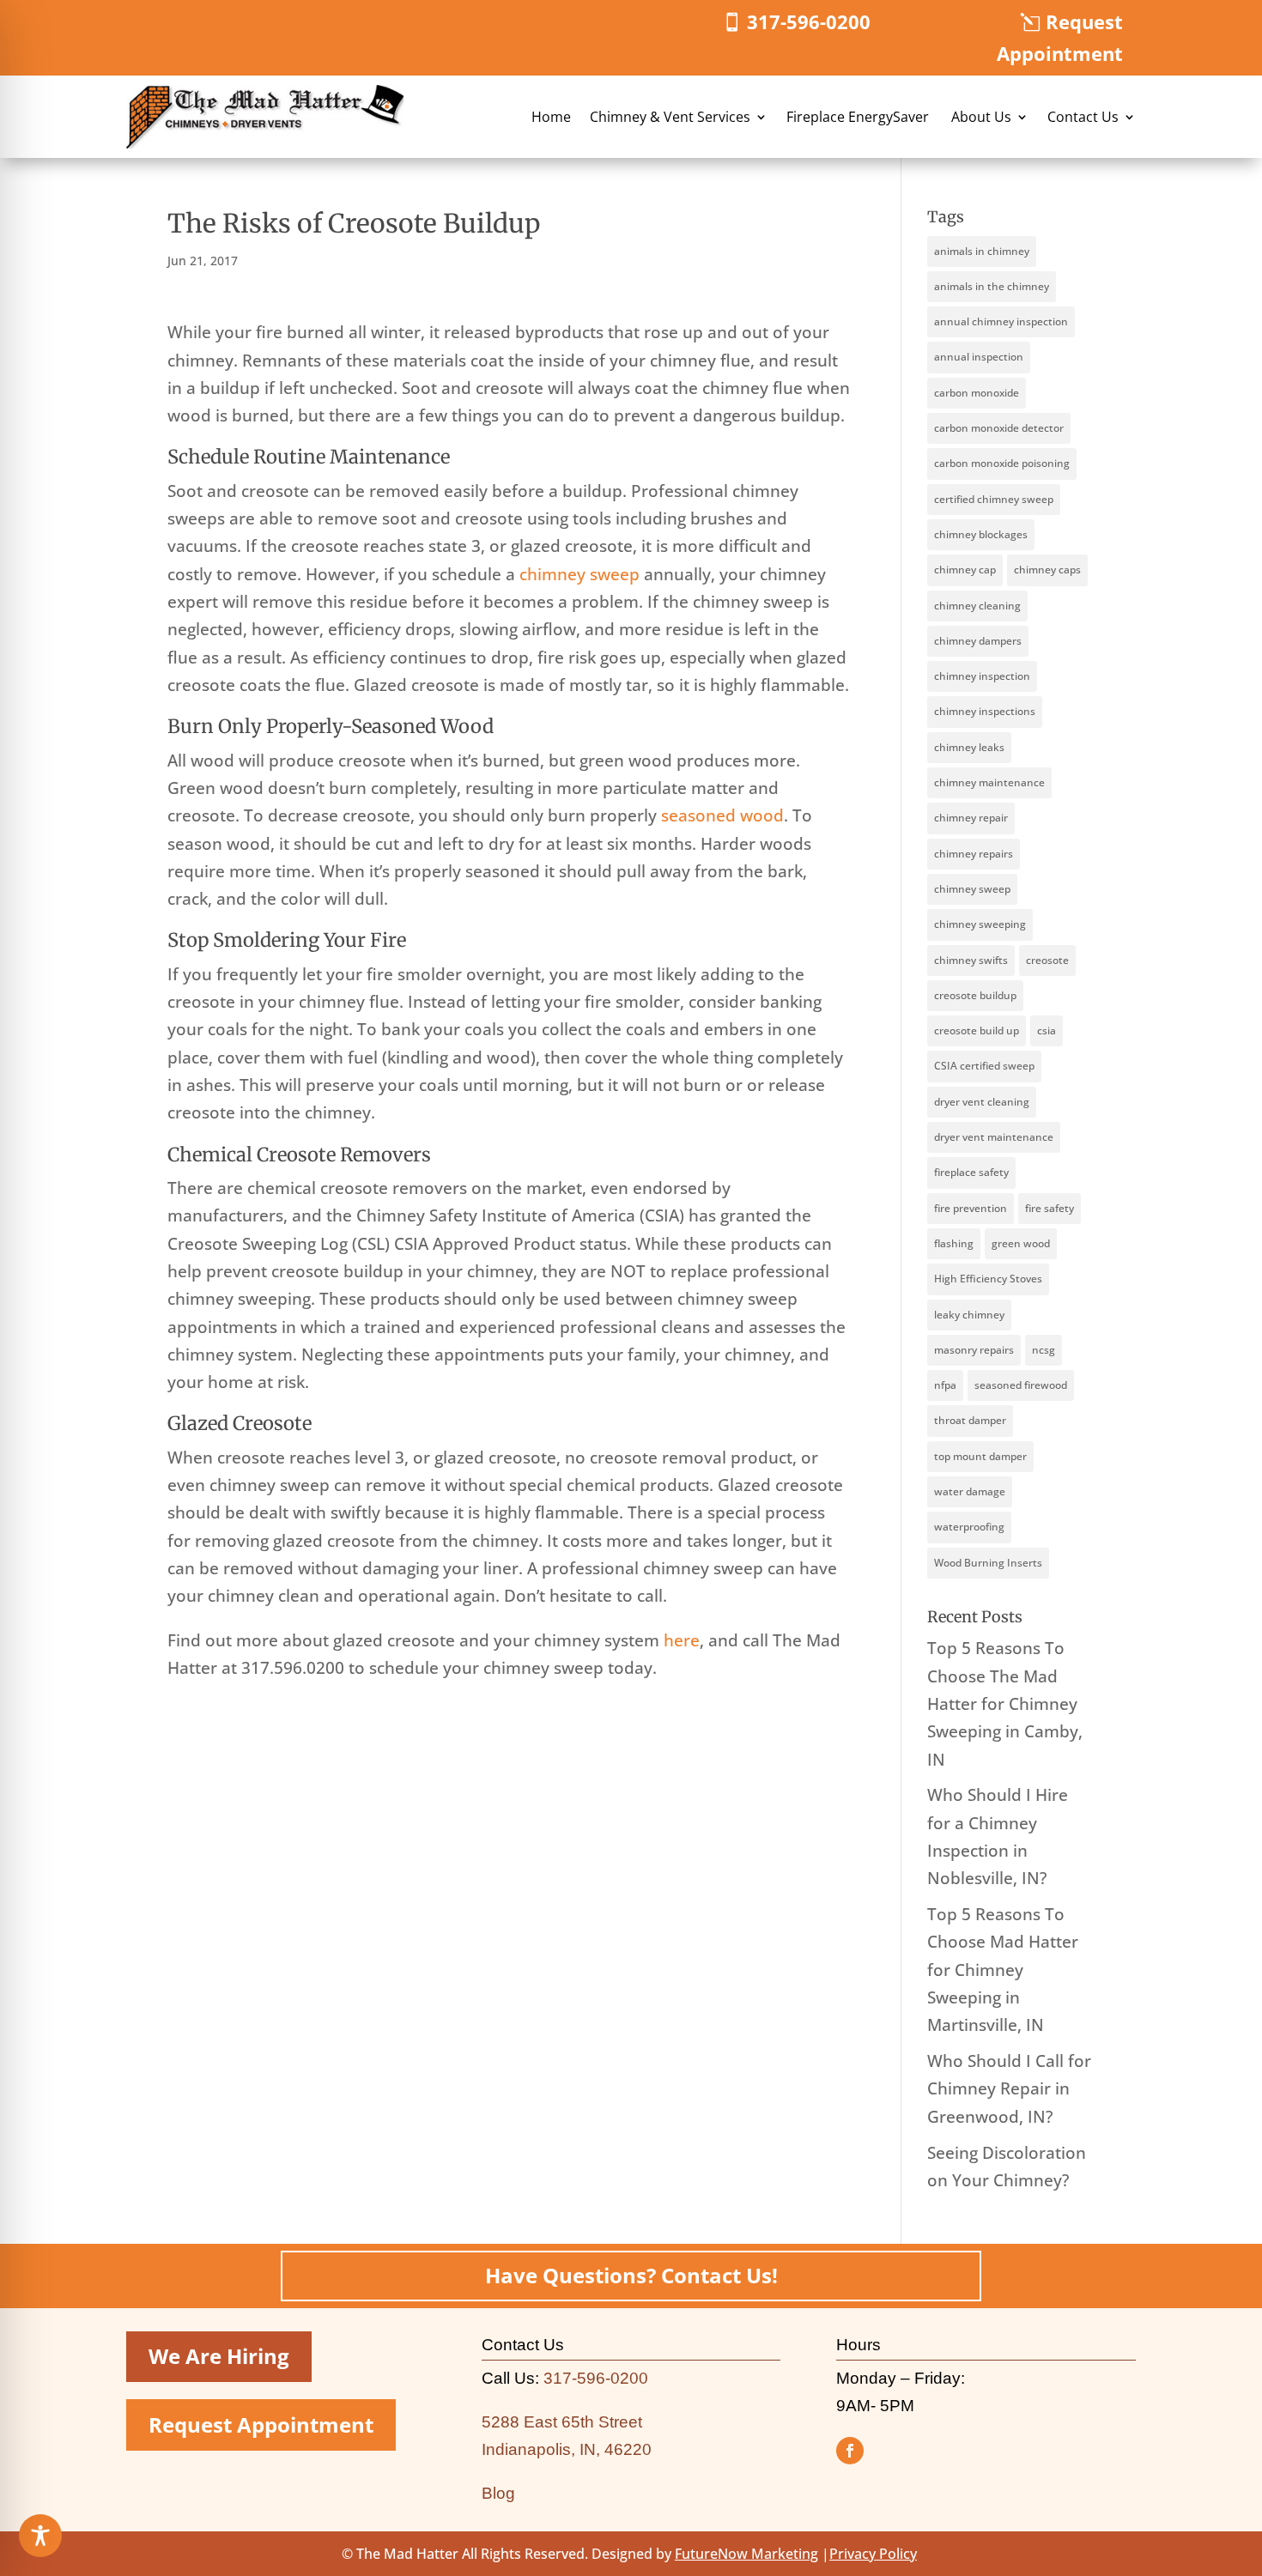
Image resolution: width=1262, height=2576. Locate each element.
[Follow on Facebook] (850, 2451)
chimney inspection (982, 676)
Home (551, 117)
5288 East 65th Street (562, 2422)
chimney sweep (579, 574)
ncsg (1044, 1350)
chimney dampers (978, 641)
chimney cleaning (977, 606)
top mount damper (980, 1456)
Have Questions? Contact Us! (631, 2275)
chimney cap (965, 570)
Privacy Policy (873, 2554)
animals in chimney (982, 251)
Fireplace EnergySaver (859, 117)
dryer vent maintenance (994, 1137)
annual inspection (979, 357)
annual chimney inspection (1001, 321)
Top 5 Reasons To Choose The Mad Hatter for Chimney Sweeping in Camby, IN (1005, 1703)
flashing (954, 1243)
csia (1047, 1030)
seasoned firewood (1021, 1385)
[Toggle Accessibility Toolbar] (40, 2536)
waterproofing (969, 1527)
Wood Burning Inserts (988, 1563)
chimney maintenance (989, 782)
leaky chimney (969, 1315)
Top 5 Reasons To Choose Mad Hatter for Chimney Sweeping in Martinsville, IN (1003, 1970)
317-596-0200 (809, 21)
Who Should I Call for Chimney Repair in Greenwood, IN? (1009, 2089)
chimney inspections (985, 711)
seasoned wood (722, 815)
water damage (970, 1491)
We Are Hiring (219, 2356)
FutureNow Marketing (746, 2554)
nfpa (945, 1385)
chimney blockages (981, 534)
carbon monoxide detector (999, 428)
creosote (1047, 960)
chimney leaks (969, 747)
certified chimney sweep (994, 499)
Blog (498, 2493)
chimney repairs (974, 854)
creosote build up (977, 1030)
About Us (981, 117)
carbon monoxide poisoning (1002, 463)
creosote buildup (975, 995)
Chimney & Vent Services (670, 117)
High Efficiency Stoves (988, 1279)
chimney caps (1047, 570)
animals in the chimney (992, 286)
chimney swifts (971, 960)
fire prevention (971, 1208)
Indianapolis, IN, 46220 (567, 2449)
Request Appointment (1060, 37)
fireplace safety (971, 1172)
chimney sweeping (980, 924)
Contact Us (1083, 117)
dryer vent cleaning (982, 1102)
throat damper (970, 1420)
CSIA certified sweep (984, 1066)
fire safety (1050, 1208)
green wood (1021, 1243)
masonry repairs (974, 1350)
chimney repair (971, 818)
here (682, 1640)
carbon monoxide (977, 393)
